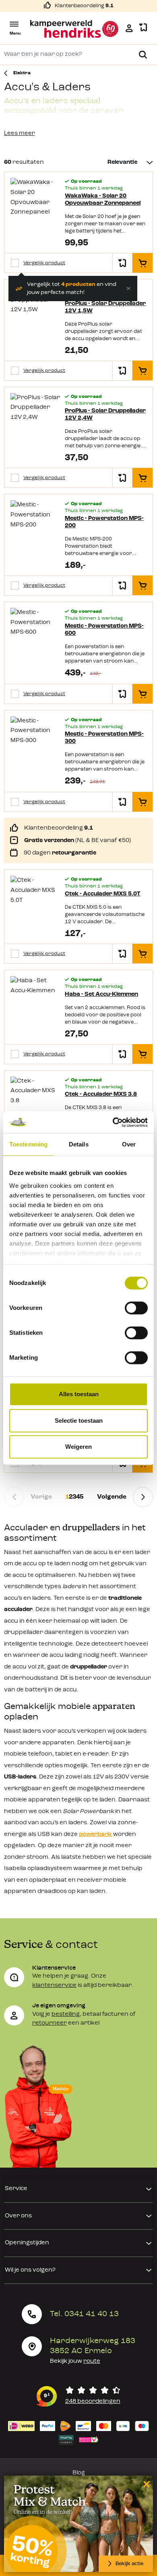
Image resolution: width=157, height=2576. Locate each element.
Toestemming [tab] (28, 1144)
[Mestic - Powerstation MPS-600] (36, 639)
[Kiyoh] (78, 2396)
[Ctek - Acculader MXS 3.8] (36, 1103)
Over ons (18, 2216)
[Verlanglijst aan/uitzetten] (122, 263)
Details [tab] (79, 1144)
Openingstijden (27, 2243)
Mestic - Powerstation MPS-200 (104, 522)
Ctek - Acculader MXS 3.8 (101, 1094)
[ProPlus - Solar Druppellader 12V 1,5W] (36, 316)
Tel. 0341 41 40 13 (84, 2314)
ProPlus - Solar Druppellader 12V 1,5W (105, 307)
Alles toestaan (79, 1394)
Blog (79, 2473)
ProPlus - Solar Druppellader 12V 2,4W (105, 415)
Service (16, 2189)
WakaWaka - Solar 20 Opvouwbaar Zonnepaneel (103, 200)
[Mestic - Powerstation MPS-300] (36, 747)
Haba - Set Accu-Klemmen (101, 994)
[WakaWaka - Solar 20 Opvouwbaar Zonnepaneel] (36, 208)
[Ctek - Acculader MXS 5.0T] (36, 903)
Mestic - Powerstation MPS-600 (104, 630)
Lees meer (20, 134)
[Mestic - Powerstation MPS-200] (36, 531)
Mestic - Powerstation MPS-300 (104, 738)
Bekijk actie (129, 2564)
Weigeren (78, 1447)
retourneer (50, 2023)
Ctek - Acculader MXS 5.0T (103, 894)
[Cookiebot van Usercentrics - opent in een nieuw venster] (113, 1122)
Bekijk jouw (75, 2361)
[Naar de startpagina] (75, 29)
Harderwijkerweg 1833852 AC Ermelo (93, 2346)
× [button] (145, 2484)
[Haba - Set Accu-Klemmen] (36, 1003)
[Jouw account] (129, 28)
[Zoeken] (143, 55)
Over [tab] (129, 1144)
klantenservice (54, 1986)
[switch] (136, 1308)
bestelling (66, 2014)
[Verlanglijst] (143, 28)
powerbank (95, 1835)
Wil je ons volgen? (30, 2270)
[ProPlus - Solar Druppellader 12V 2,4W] (36, 424)
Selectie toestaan (79, 1421)
